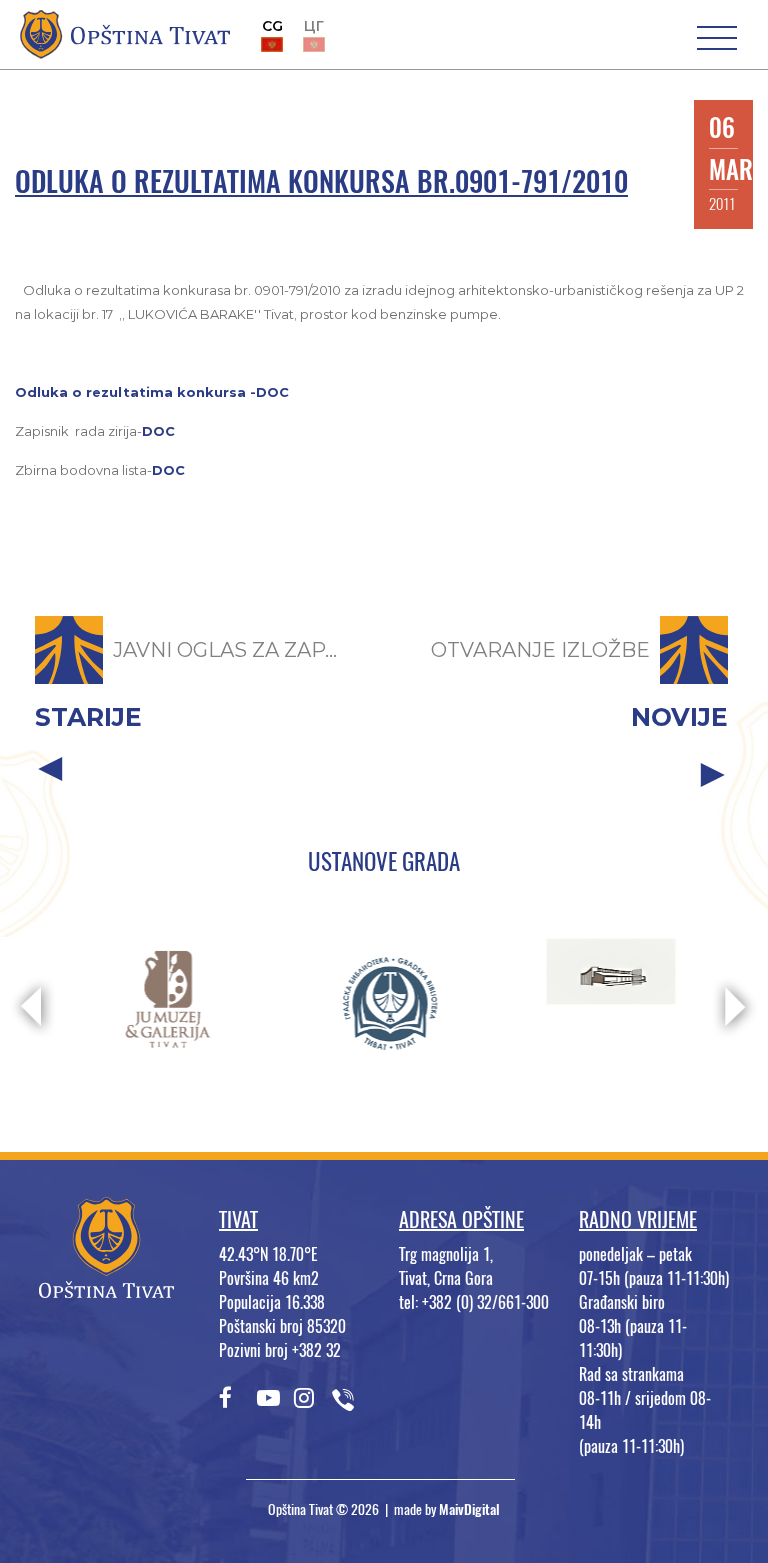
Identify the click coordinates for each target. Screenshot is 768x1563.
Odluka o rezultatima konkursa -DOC (152, 392)
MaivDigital (469, 1509)
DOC (158, 431)
